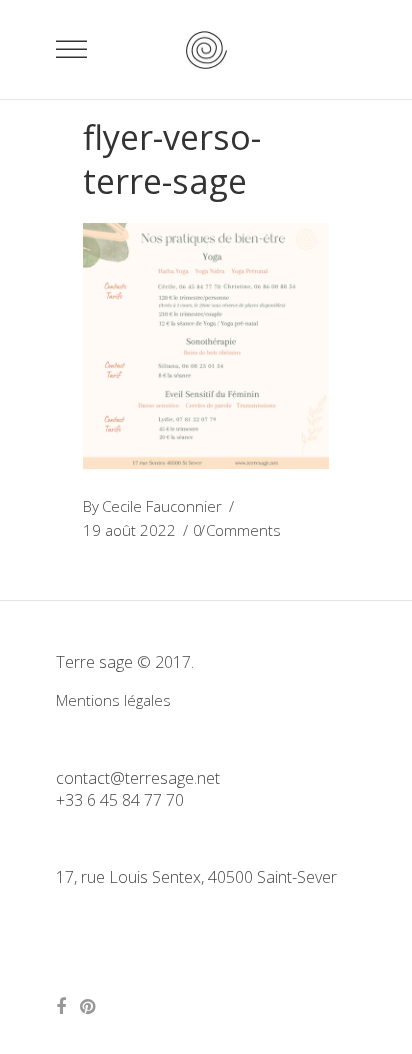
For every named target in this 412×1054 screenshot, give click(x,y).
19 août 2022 (129, 530)
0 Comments (237, 530)
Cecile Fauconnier (162, 506)
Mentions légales (113, 700)
